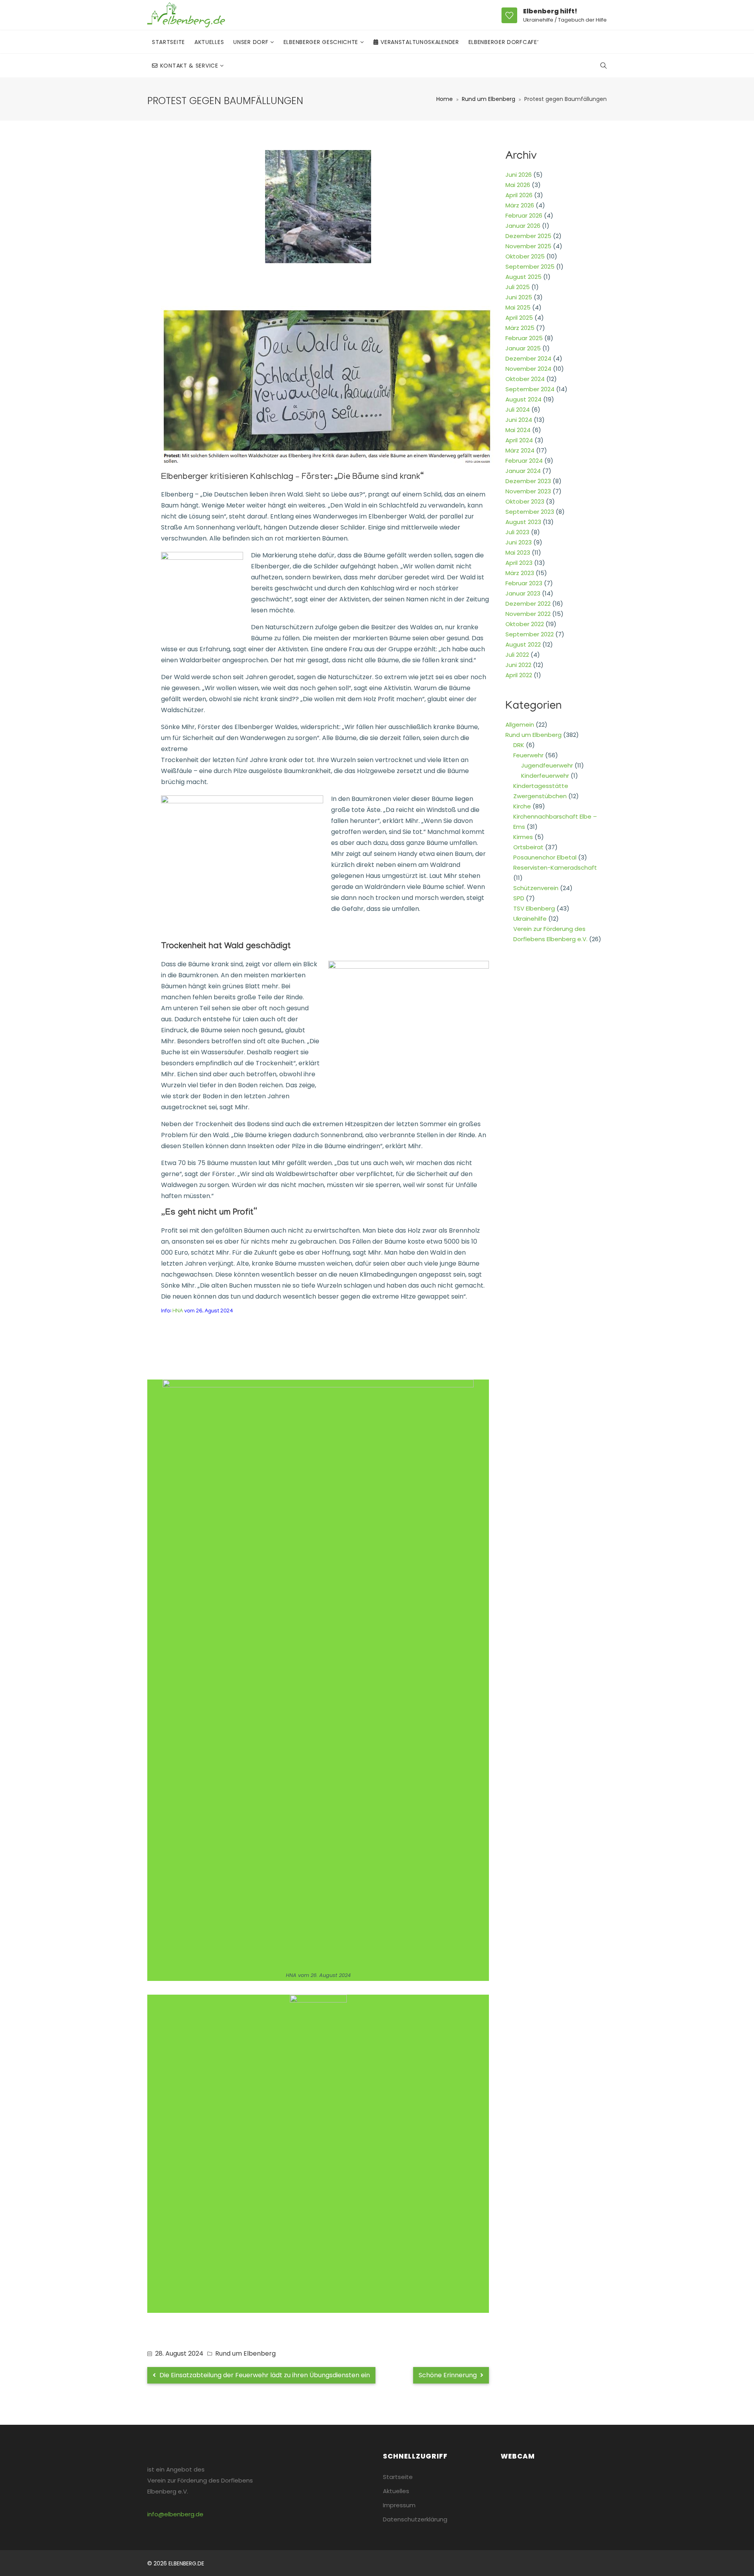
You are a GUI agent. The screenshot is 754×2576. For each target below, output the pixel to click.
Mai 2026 (518, 185)
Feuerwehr (528, 755)
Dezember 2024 (528, 358)
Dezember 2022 (528, 604)
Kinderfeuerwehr (545, 776)
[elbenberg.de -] (186, 15)
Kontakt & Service (190, 66)
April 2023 (519, 563)
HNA (177, 1311)
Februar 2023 (524, 583)
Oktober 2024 (525, 379)
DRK (519, 745)
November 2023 (528, 491)
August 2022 (523, 644)
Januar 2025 (523, 348)
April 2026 (519, 195)
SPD (519, 898)
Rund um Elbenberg (489, 99)
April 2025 (519, 318)
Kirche (522, 806)
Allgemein (520, 725)
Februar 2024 (524, 461)
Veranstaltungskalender (420, 42)
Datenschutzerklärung (415, 2519)
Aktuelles (209, 42)
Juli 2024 (518, 409)
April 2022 (519, 675)
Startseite (168, 42)
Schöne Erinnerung (448, 2375)
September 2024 (530, 389)
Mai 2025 (518, 307)
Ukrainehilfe (530, 919)
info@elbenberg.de (175, 2514)
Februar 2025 (524, 338)
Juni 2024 (519, 420)
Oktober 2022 (525, 624)
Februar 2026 (524, 215)
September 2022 (530, 634)
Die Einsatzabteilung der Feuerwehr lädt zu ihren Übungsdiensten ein (264, 2375)
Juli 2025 (518, 287)
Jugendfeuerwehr (547, 765)
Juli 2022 (517, 655)
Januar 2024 (523, 471)
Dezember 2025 (528, 236)
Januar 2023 (523, 593)
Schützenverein (536, 888)
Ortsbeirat (528, 847)
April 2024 (519, 440)
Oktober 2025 (525, 256)
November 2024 (528, 369)
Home (445, 99)
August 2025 (523, 277)
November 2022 (528, 614)
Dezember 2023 (528, 481)
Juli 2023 (517, 532)
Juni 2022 (518, 665)
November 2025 (528, 246)
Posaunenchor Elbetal (545, 857)
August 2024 (523, 399)
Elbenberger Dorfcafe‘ (504, 42)
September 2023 (530, 512)
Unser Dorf (252, 42)
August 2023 (523, 522)
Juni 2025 (519, 297)
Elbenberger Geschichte (322, 42)
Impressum (399, 2505)
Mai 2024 (518, 430)
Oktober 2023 (525, 501)
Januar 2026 (523, 226)
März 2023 (520, 573)
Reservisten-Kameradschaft (555, 868)
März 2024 (520, 450)
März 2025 (520, 328)
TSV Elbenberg (534, 908)
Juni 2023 (519, 542)
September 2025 (530, 267)
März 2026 (520, 205)
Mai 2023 (518, 552)
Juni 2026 (519, 175)
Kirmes (523, 837)
